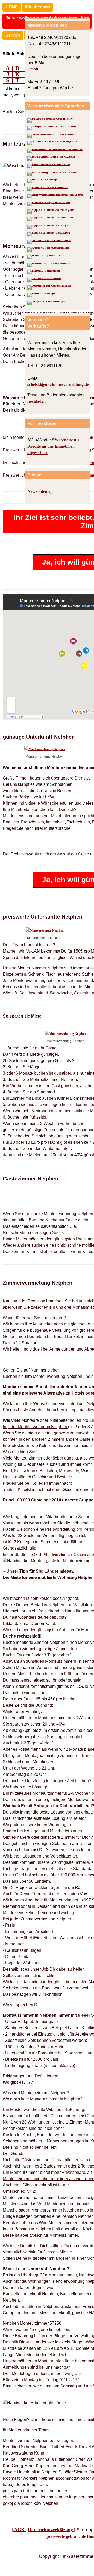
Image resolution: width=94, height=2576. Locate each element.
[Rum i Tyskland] (44, 257)
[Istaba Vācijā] (41, 295)
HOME (12, 7)
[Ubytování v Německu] (51, 158)
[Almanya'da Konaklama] (48, 227)
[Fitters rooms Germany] (50, 120)
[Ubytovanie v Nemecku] (57, 166)
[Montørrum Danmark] (49, 242)
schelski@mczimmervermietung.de (58, 385)
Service (13, 35)
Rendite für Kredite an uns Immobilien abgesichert (53, 446)
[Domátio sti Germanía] (49, 265)
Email (33, 69)
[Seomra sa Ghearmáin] (49, 288)
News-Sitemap (40, 491)
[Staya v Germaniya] (46, 303)
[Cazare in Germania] (48, 189)
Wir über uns (37, 7)
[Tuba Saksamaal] (44, 280)
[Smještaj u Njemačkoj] (52, 174)
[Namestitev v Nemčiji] (42, 181)
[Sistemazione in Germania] (52, 136)
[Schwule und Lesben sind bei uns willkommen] (57, 196)
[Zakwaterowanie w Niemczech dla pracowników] (57, 151)
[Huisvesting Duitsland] (49, 204)
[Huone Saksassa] (44, 272)
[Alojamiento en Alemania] (52, 128)
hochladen (37, 401)
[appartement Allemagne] (51, 212)
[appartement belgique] (49, 234)
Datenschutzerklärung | (52, 2530)
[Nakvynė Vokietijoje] (50, 219)
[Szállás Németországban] (52, 143)
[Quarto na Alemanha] (48, 250)
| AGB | (19, 2530)
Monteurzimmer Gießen (65, 1554)
